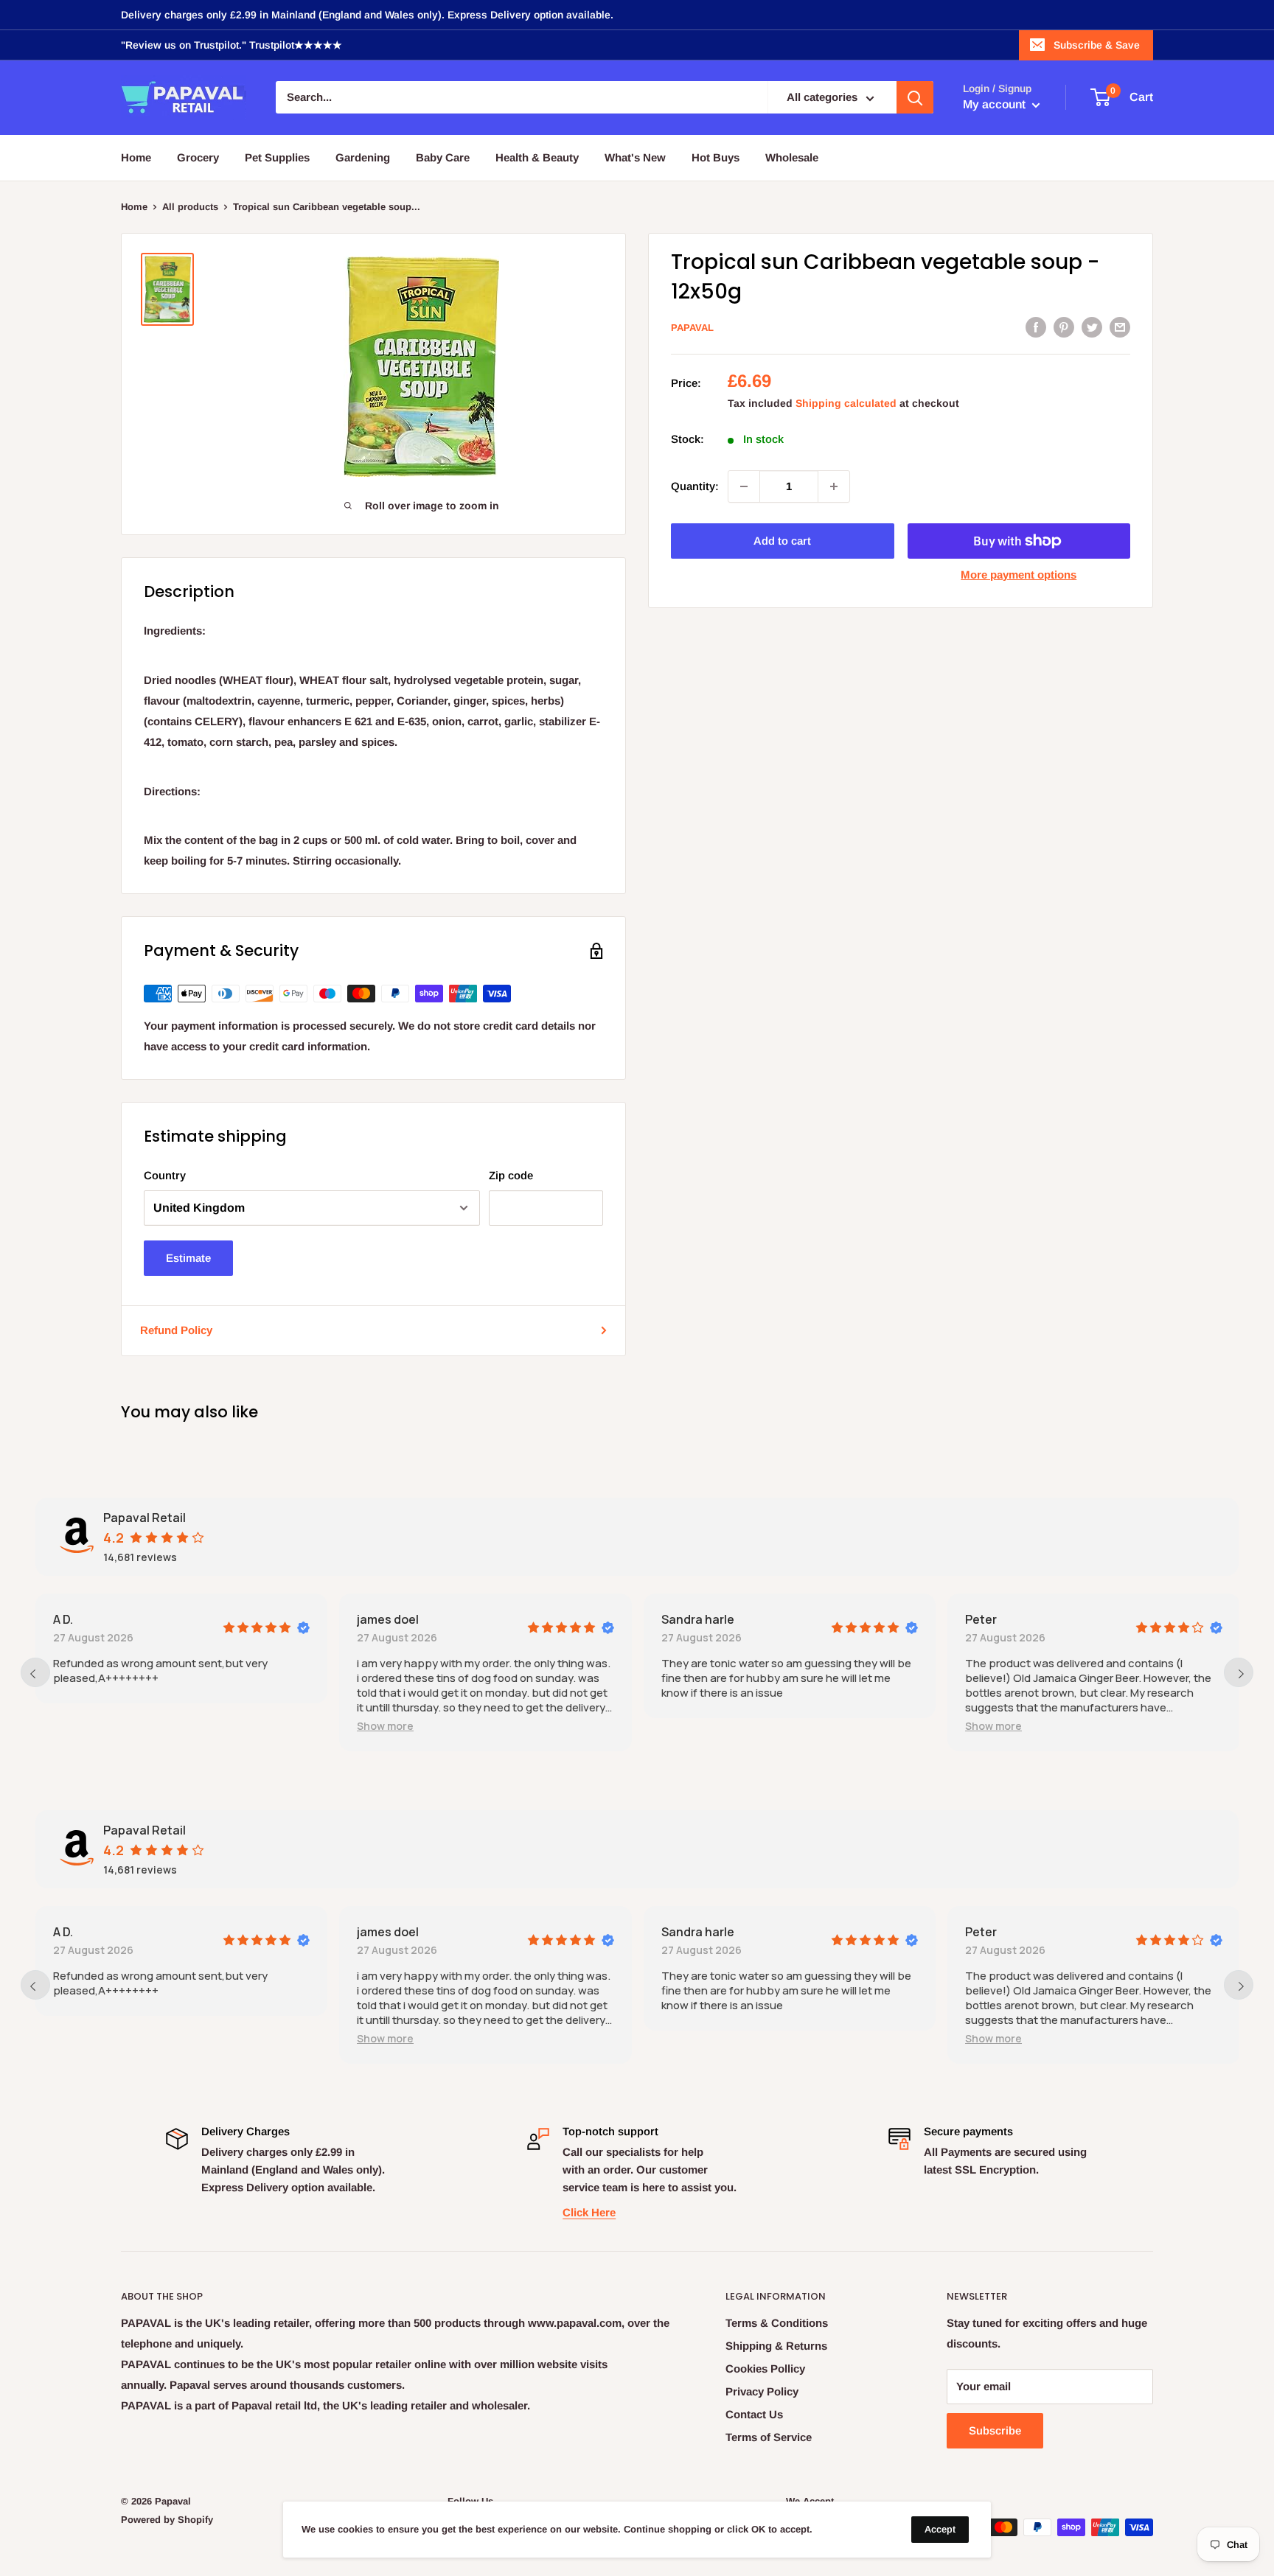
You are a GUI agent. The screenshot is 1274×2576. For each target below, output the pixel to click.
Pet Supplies (277, 157)
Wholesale (792, 157)
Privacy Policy (762, 2391)
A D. (63, 1619)
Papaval (692, 328)
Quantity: (695, 486)
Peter (981, 1619)
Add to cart (782, 541)
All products (190, 207)
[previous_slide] (35, 1672)
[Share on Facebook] (1036, 327)
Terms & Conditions (777, 2323)
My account (996, 105)
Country (165, 1175)
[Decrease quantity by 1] (744, 486)
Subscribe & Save (1097, 45)
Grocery (198, 157)
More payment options (1019, 575)
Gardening (363, 157)
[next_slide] (1239, 1672)
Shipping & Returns (776, 2346)
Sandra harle (698, 1619)
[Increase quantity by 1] (834, 486)
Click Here (589, 2212)
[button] (385, 1726)
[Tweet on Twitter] (1092, 327)
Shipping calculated (846, 403)
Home (136, 157)
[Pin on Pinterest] (1064, 327)
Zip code (511, 1175)
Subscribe (995, 2430)
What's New (635, 157)
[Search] (915, 98)
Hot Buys (716, 157)
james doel (388, 1619)
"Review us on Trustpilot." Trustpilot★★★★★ (232, 45)
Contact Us (754, 2414)
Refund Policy (176, 1330)
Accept (940, 2529)
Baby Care (443, 157)
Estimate (188, 1258)
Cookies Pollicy (765, 2369)
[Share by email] (1120, 327)
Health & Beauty (537, 157)
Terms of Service (769, 2437)
